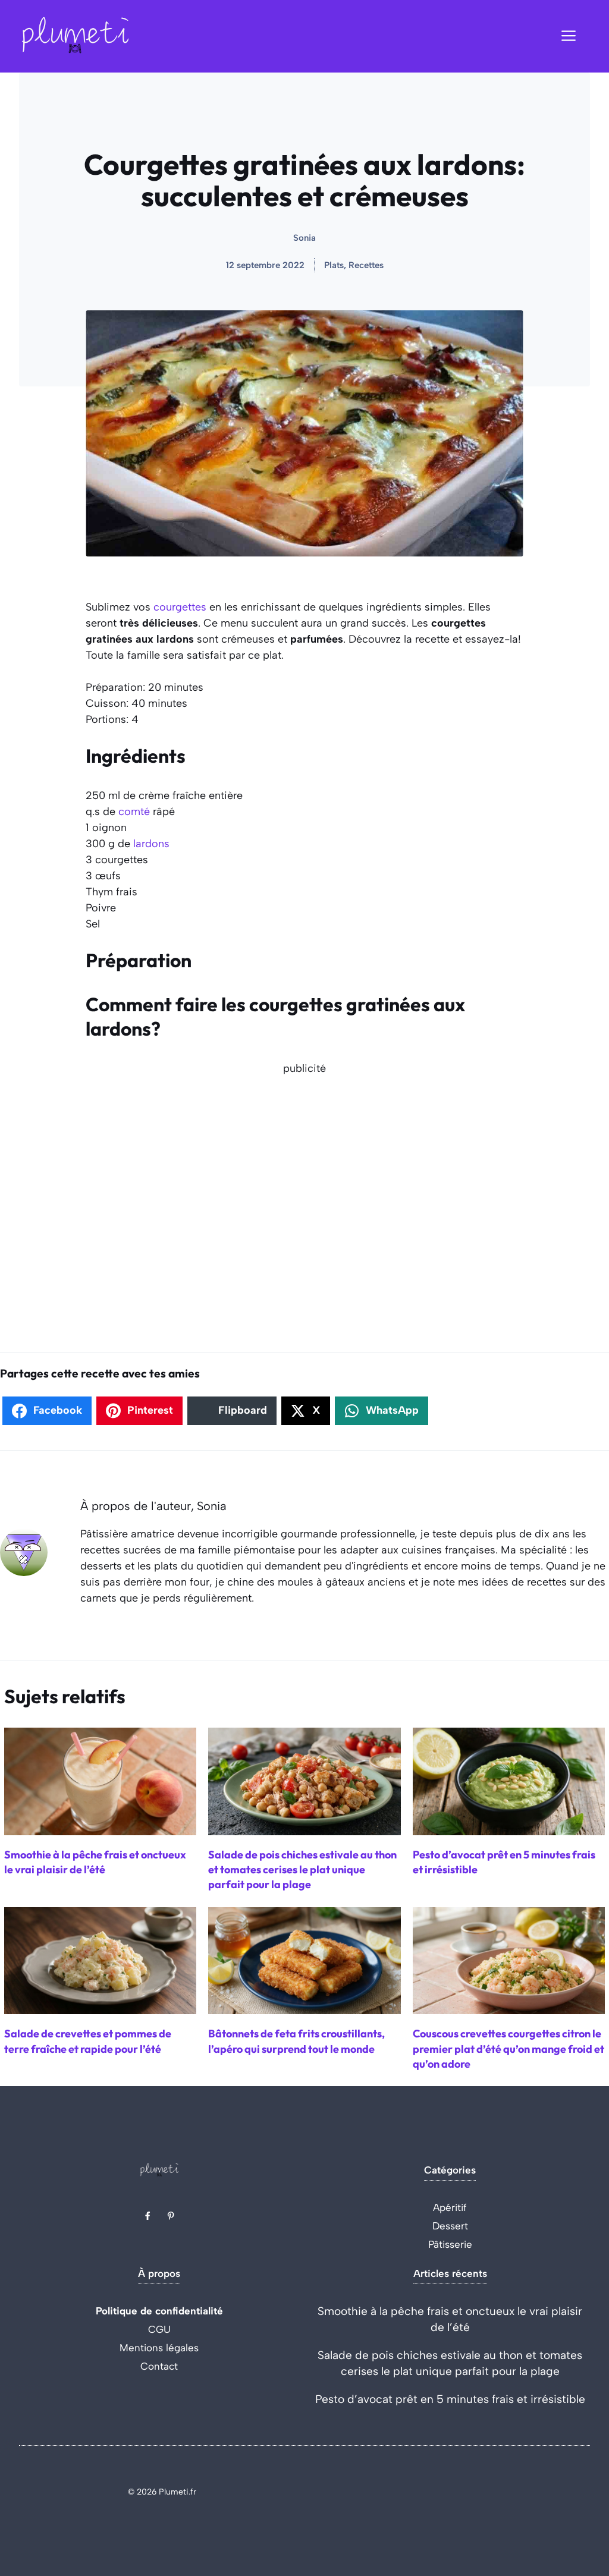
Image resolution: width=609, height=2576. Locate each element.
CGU (159, 2329)
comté (134, 812)
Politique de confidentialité (159, 2311)
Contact (159, 2366)
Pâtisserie (450, 2244)
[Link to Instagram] (171, 2216)
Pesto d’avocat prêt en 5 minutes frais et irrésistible (450, 2399)
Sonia (304, 238)
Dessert (450, 2226)
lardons (151, 844)
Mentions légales (159, 2348)
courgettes (180, 607)
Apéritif (450, 2207)
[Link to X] (147, 2216)
